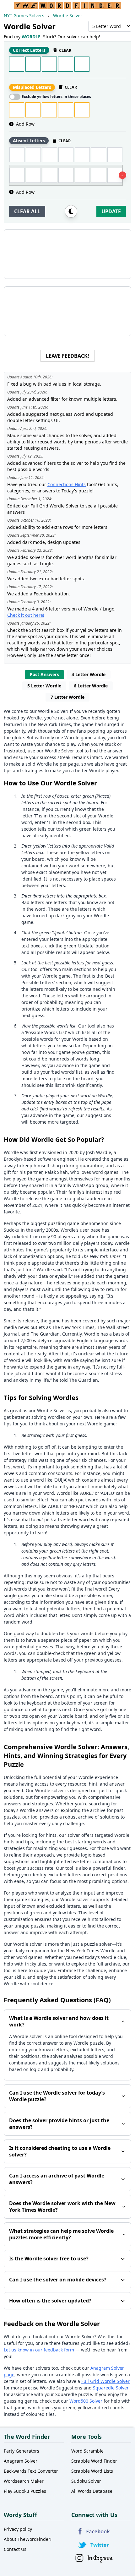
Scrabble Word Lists (92, 2471)
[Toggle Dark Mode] (71, 211)
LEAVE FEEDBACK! (67, 356)
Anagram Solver (21, 2461)
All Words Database (92, 2491)
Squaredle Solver (111, 2388)
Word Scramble (87, 2451)
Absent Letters (29, 141)
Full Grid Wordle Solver (105, 2381)
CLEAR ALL (27, 211)
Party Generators (22, 2451)
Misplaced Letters (32, 87)
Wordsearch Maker (24, 2481)
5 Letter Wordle (44, 686)
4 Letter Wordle (89, 674)
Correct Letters (29, 50)
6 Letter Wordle (91, 686)
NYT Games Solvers (24, 16)
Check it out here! (26, 615)
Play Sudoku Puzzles (25, 2491)
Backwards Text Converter (31, 2471)
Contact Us (15, 2549)
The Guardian (45, 1334)
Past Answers (44, 674)
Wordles (56, 1417)
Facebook (94, 2531)
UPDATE (111, 211)
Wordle (34, 718)
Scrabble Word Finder (94, 2461)
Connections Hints (67, 484)
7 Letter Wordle (67, 697)
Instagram (94, 2558)
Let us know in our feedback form (39, 2350)
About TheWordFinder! (28, 2539)
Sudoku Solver (86, 2481)
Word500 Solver (86, 2401)
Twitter (94, 2545)
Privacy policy (18, 2529)
